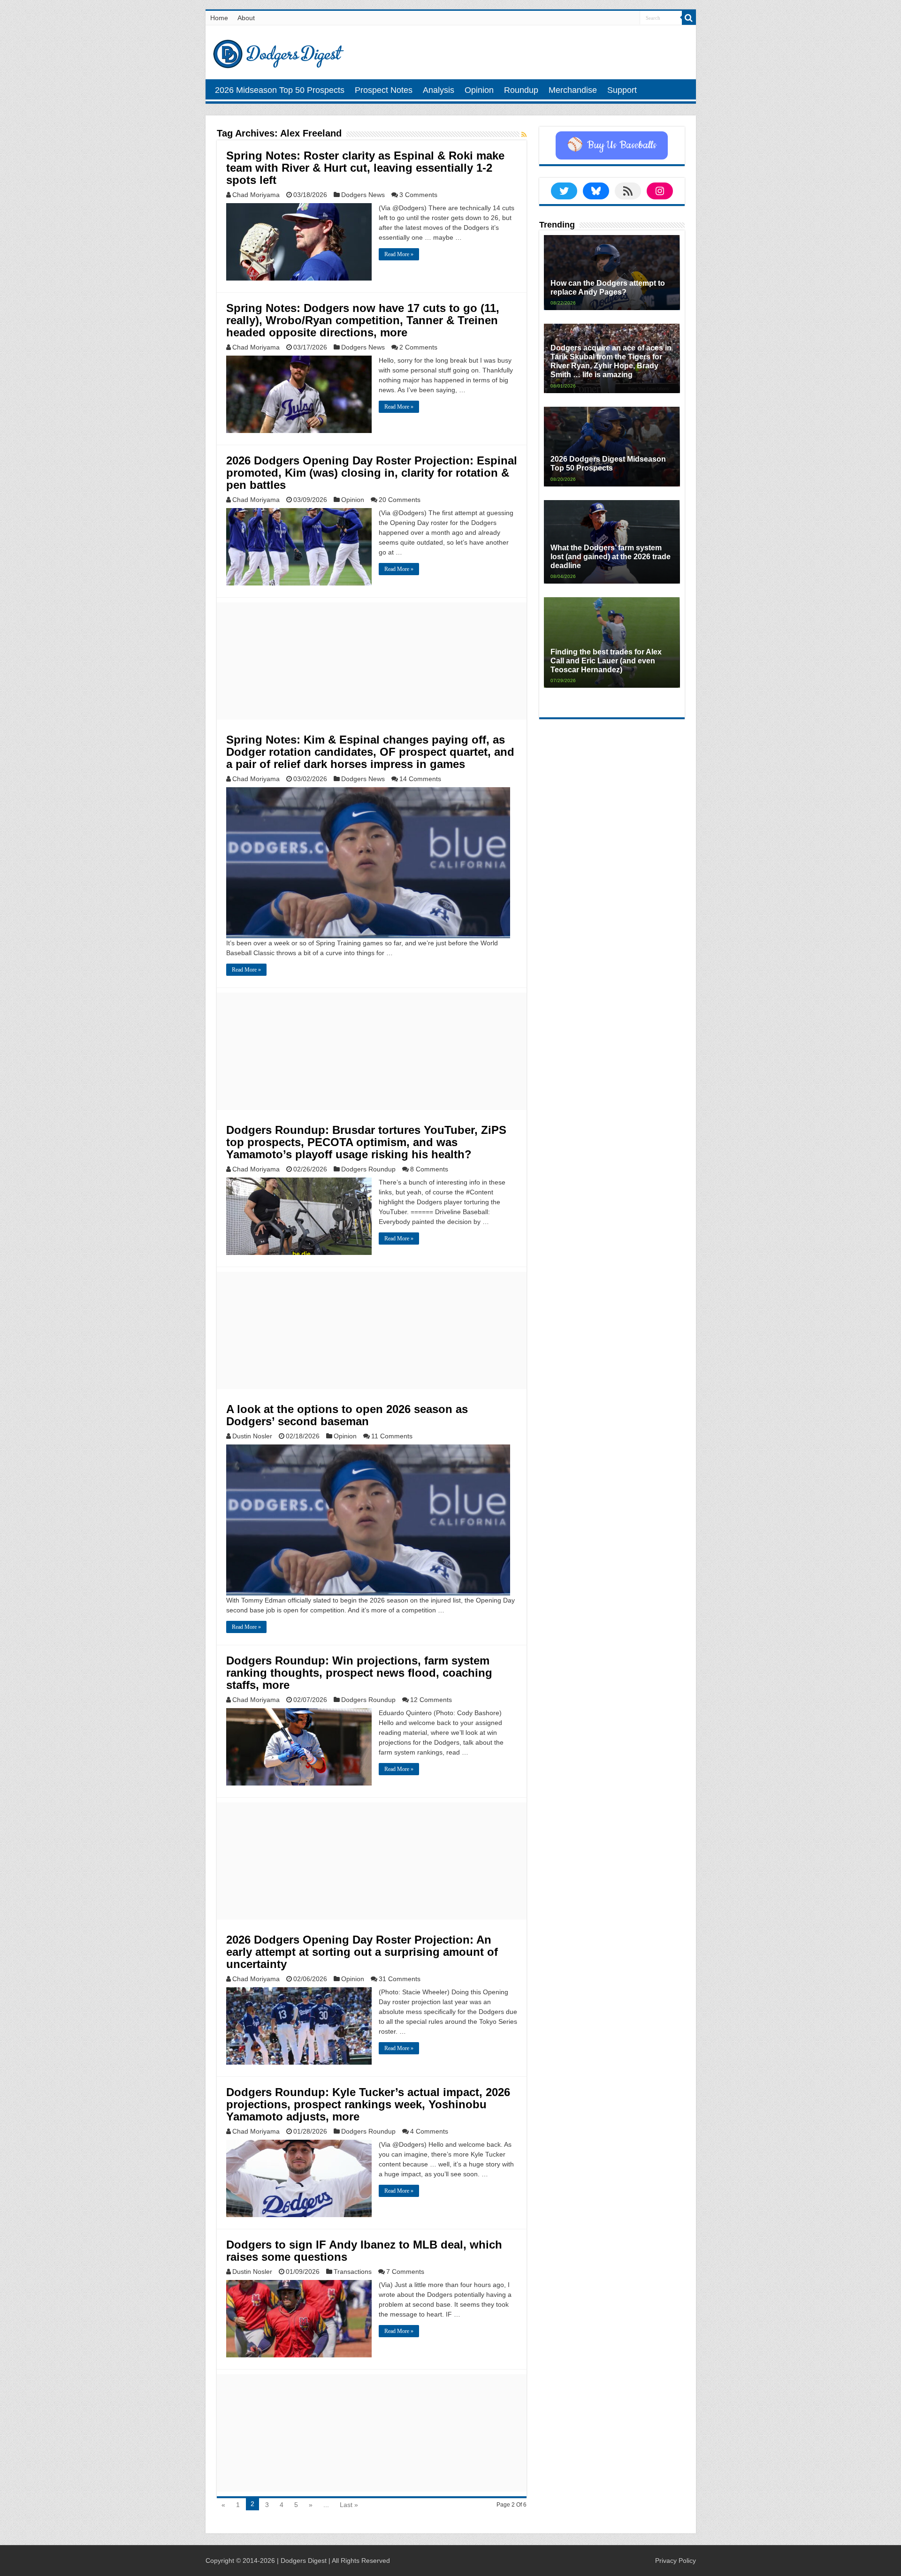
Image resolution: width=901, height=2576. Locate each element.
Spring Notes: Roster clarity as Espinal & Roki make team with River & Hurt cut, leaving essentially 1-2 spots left (365, 168)
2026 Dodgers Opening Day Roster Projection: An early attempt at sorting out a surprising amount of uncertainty (362, 1952)
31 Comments (400, 1979)
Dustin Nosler (252, 1436)
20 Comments (400, 500)
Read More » (399, 254)
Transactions (353, 2272)
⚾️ (612, 145)
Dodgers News (363, 195)
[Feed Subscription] (524, 135)
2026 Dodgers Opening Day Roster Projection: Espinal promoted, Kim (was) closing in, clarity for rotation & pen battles (372, 473)
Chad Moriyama (256, 195)
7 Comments (405, 2272)
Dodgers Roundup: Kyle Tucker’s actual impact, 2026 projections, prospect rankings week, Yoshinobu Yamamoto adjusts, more (368, 2104)
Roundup (521, 90)
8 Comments (429, 1169)
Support (622, 90)
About (246, 18)
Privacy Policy (676, 2561)
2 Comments (418, 347)
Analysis (439, 90)
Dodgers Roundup (368, 1169)
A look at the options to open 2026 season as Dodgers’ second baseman (347, 1415)
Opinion (479, 90)
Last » (349, 2505)
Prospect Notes (384, 90)
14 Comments (420, 779)
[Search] (689, 18)
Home (219, 18)
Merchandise (573, 90)
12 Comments (431, 1700)
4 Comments (429, 2131)
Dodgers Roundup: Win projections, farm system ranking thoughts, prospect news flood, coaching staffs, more (359, 1673)
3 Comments (418, 195)
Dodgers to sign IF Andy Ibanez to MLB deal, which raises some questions (364, 2251)
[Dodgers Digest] (278, 52)
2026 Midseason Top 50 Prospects (280, 90)
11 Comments (392, 1436)
